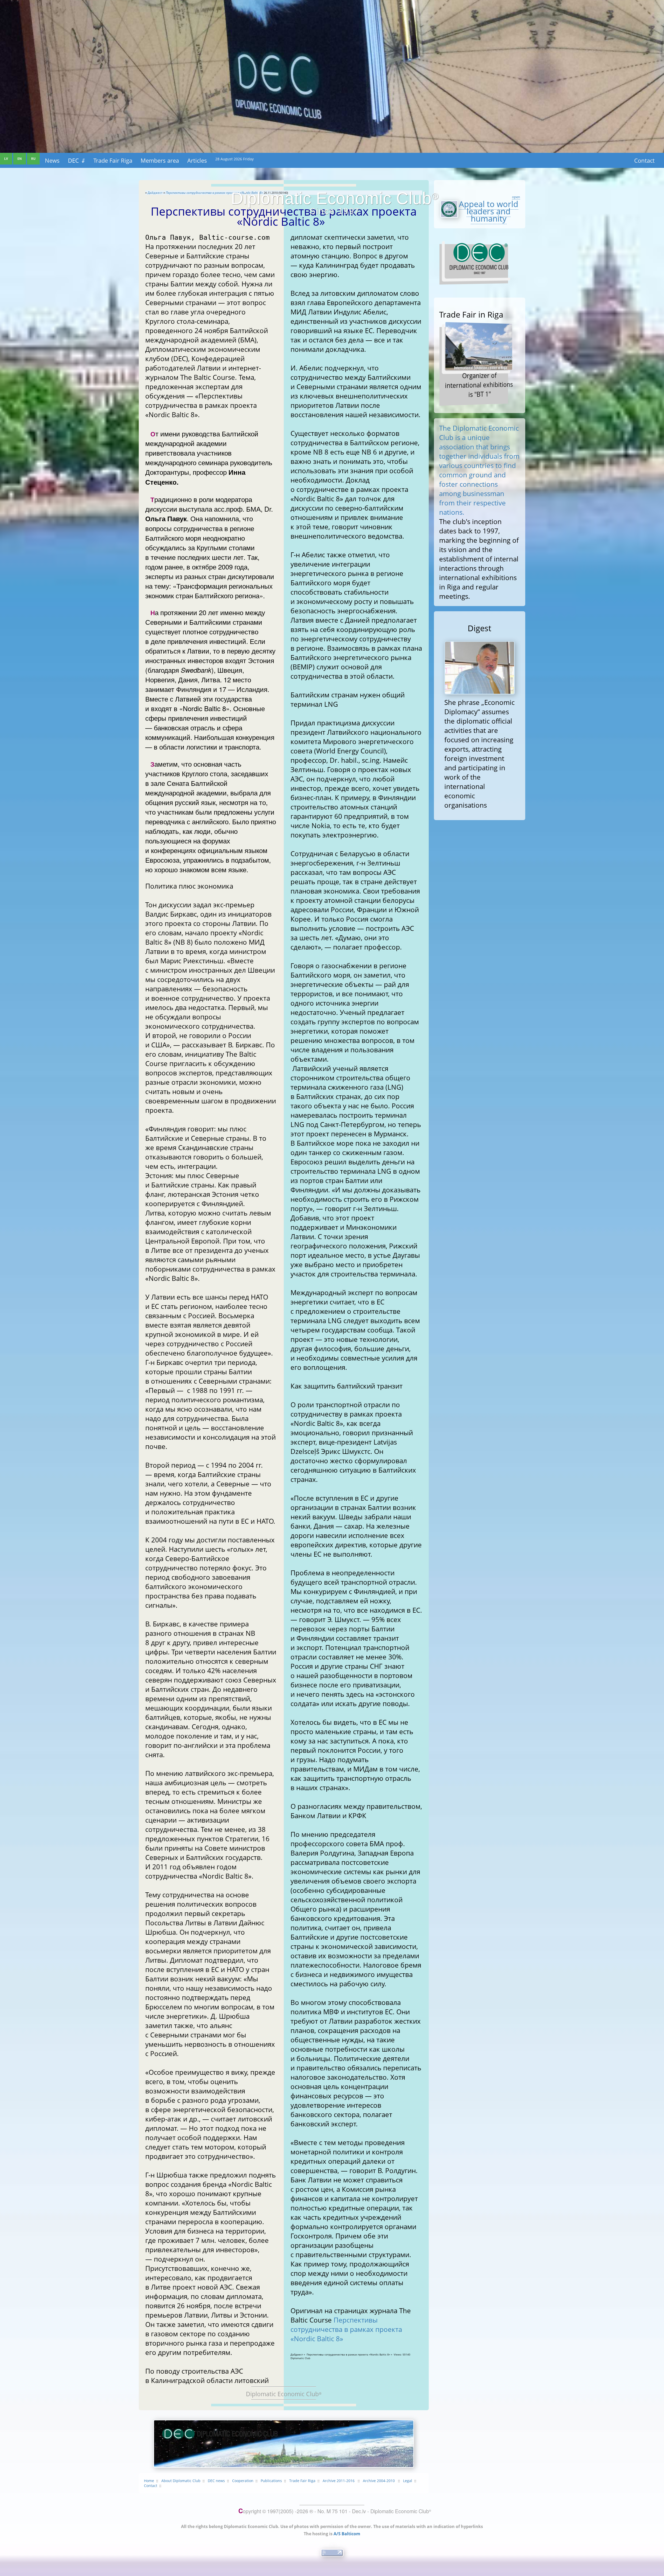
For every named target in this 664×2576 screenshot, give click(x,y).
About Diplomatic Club (181, 2481)
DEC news (216, 2481)
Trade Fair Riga (113, 160)
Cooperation (243, 2481)
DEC (77, 160)
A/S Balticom (347, 2534)
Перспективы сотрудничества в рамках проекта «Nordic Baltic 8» (346, 2329)
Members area (160, 160)
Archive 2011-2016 (339, 2481)
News (52, 160)
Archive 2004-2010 (379, 2481)
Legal (408, 2481)
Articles (197, 160)
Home (149, 2481)
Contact (644, 160)
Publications (271, 2481)
